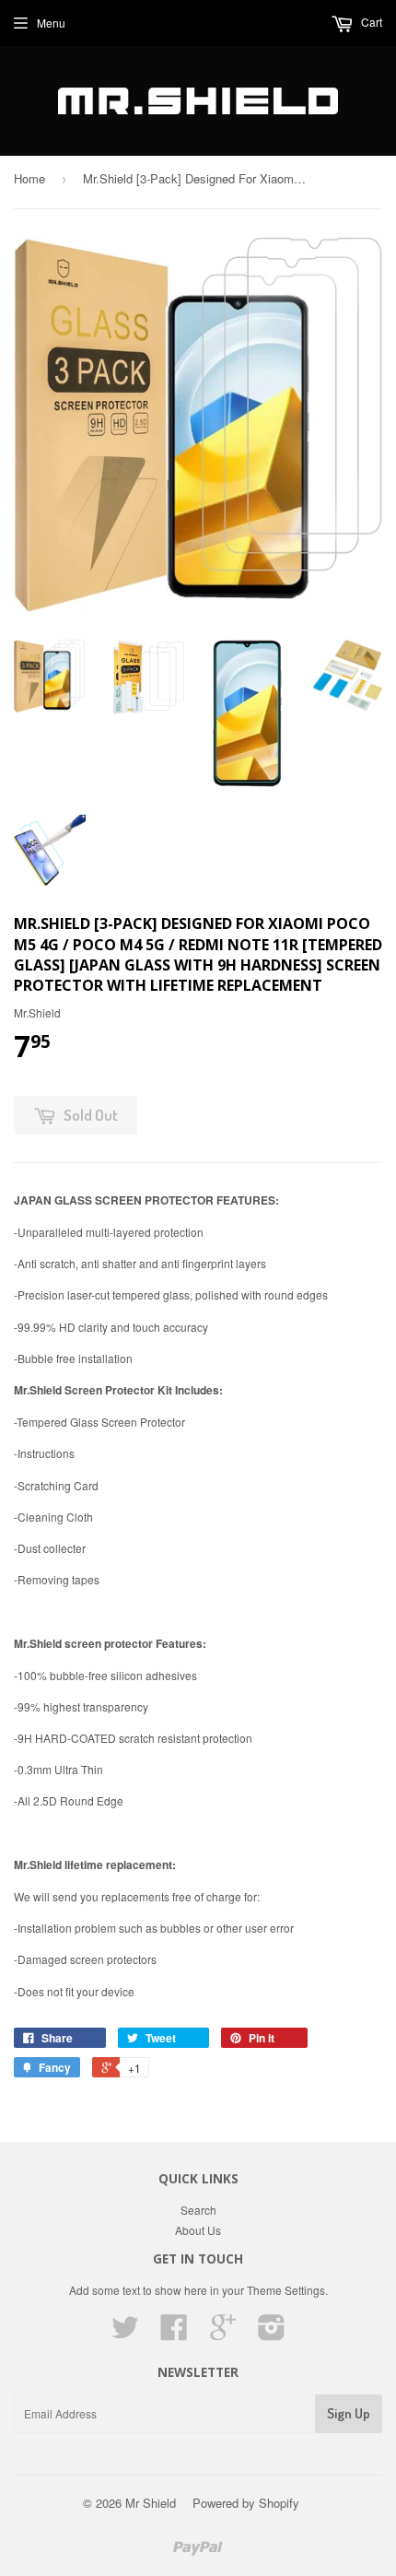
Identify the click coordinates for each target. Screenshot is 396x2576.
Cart (370, 22)
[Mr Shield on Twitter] (125, 2333)
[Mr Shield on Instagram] (272, 2333)
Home (29, 178)
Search (198, 2210)
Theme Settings (286, 2290)
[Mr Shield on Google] (223, 2333)
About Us (198, 2230)
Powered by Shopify (246, 2503)
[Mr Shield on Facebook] (174, 2333)
